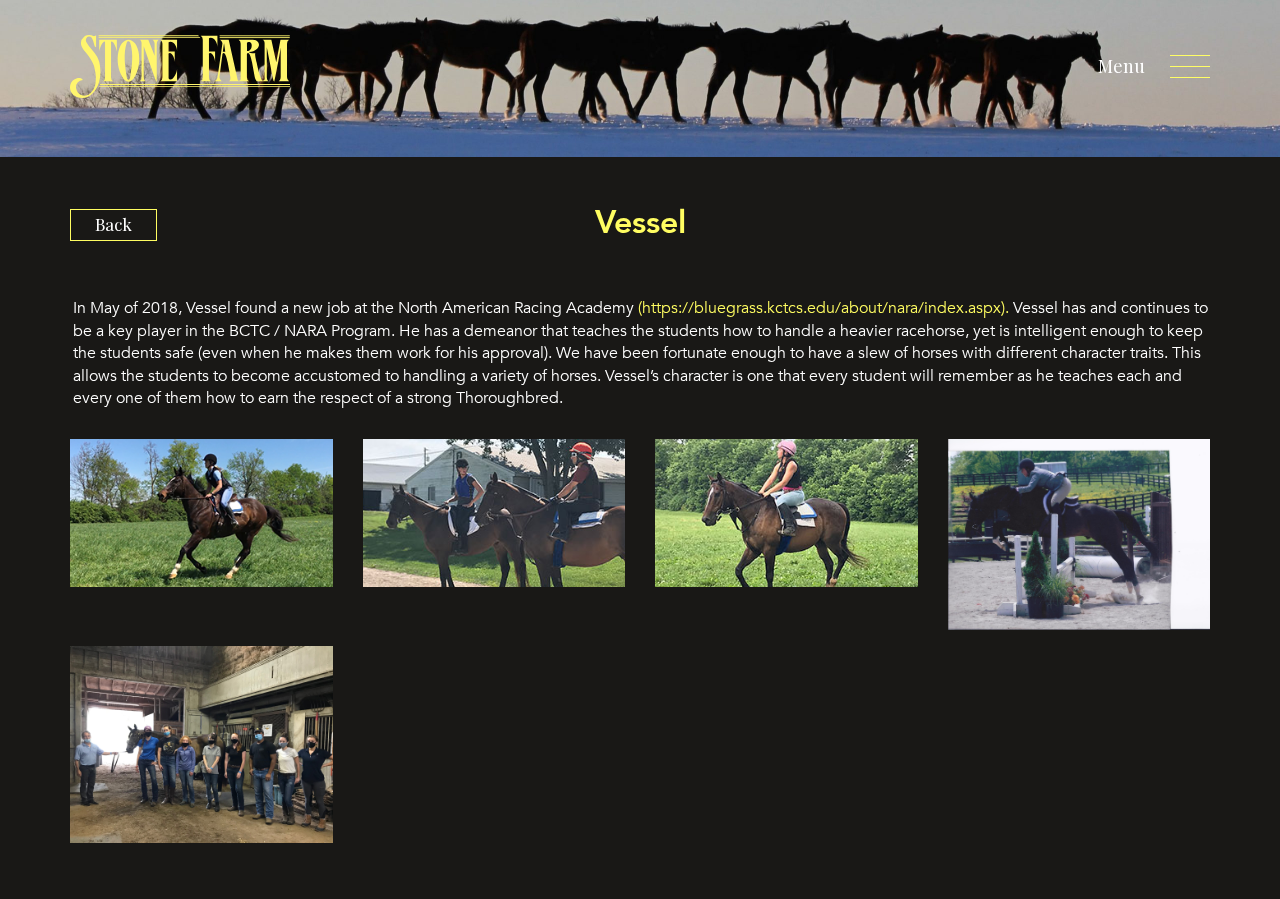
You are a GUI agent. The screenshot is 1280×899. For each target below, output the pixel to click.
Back (113, 224)
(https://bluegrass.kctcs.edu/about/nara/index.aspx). (823, 308)
